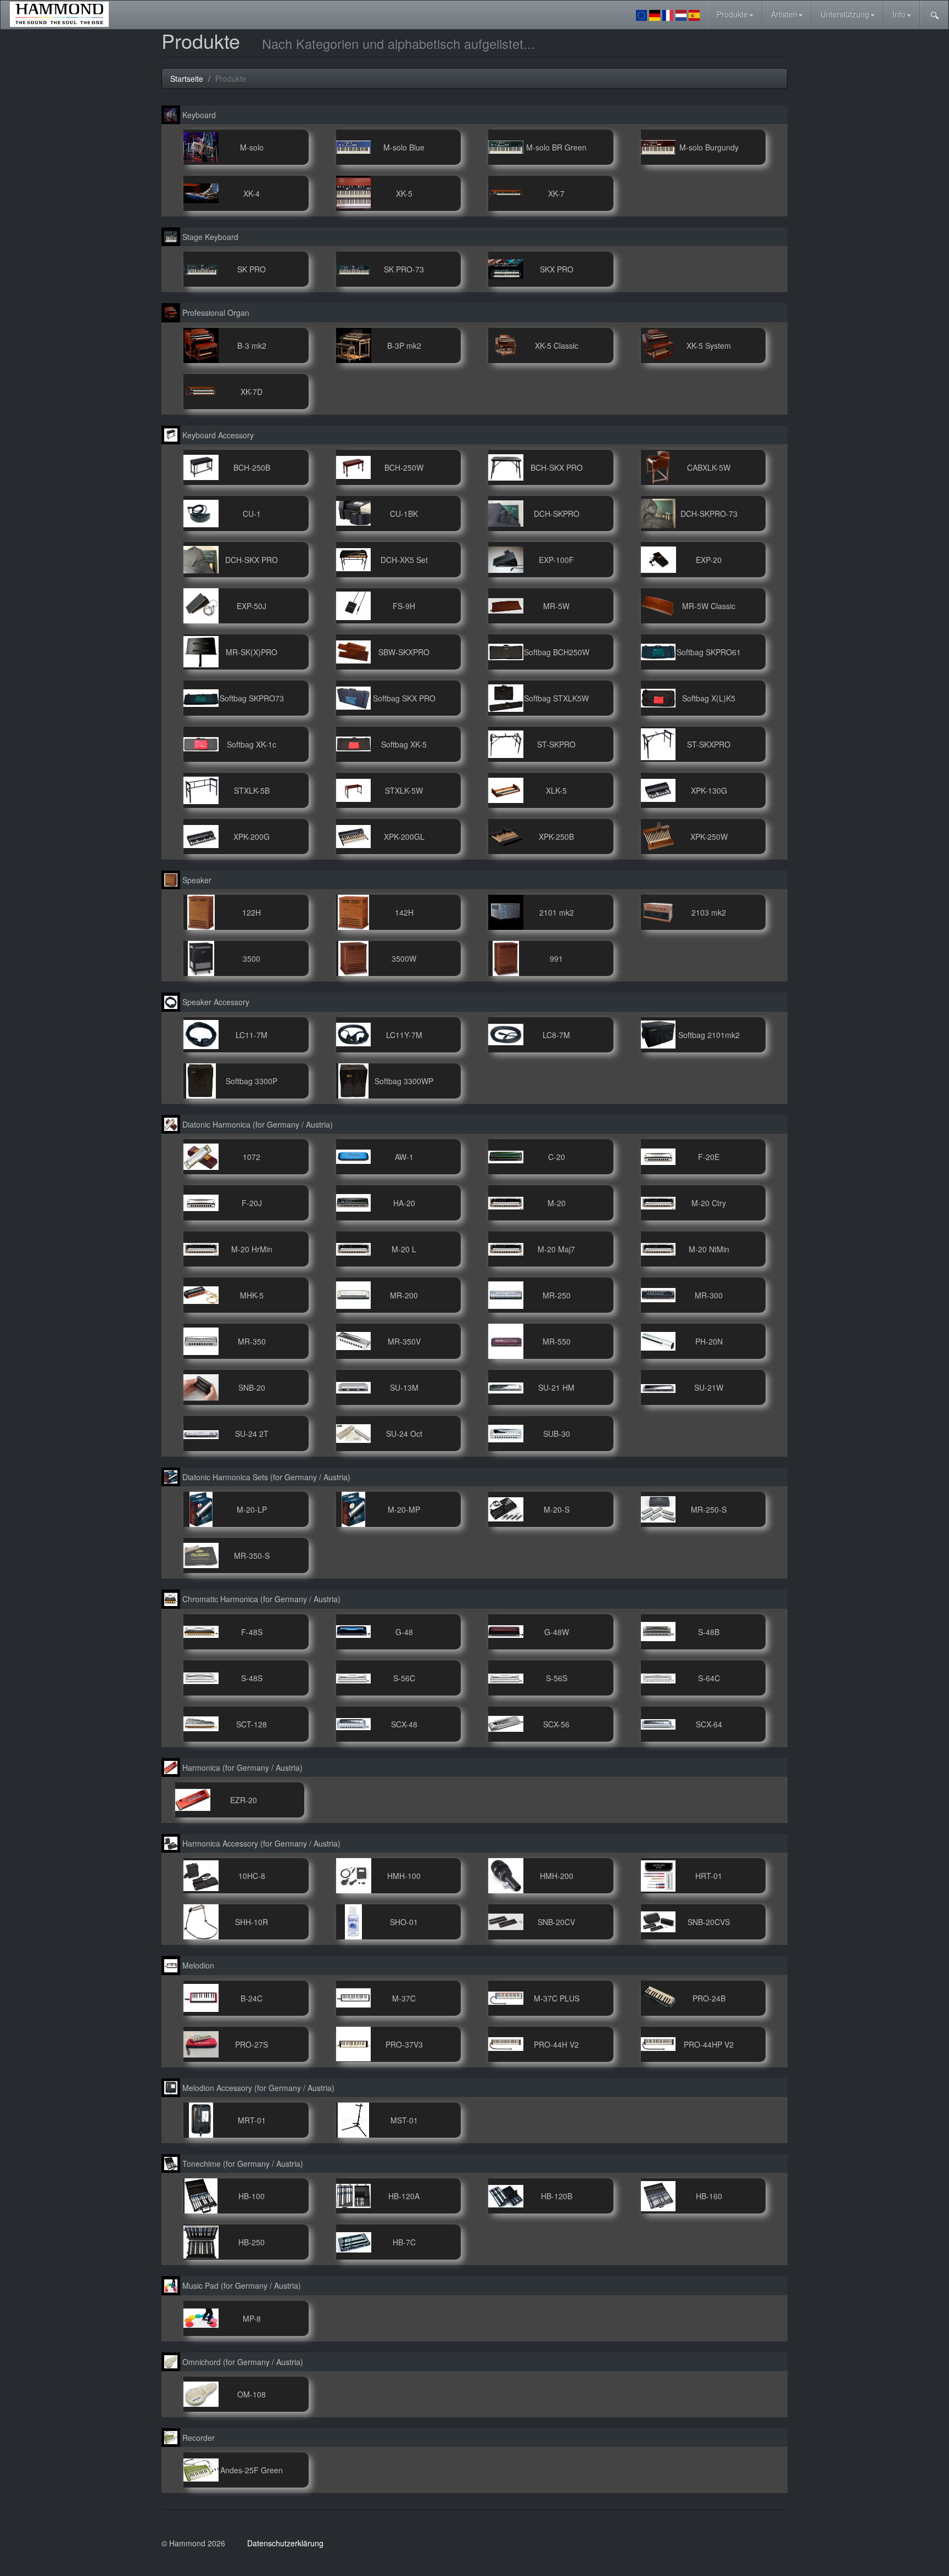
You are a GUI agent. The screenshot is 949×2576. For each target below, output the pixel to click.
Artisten (784, 14)
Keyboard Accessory (217, 435)
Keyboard (198, 115)
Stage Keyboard (209, 237)
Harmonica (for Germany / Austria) (241, 1767)
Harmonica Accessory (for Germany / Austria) (260, 1843)
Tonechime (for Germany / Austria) (242, 2164)
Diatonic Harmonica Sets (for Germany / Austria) (265, 1477)
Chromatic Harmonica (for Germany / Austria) (260, 1599)
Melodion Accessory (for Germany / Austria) (257, 2088)
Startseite (187, 79)
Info (899, 14)
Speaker (196, 880)
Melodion (197, 1965)
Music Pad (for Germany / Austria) (241, 2285)
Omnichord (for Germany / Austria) (242, 2362)
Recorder (197, 2438)
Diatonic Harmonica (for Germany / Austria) (256, 1124)
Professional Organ (215, 313)
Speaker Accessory (215, 1002)
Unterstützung (845, 14)
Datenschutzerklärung (285, 2543)
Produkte (732, 14)
